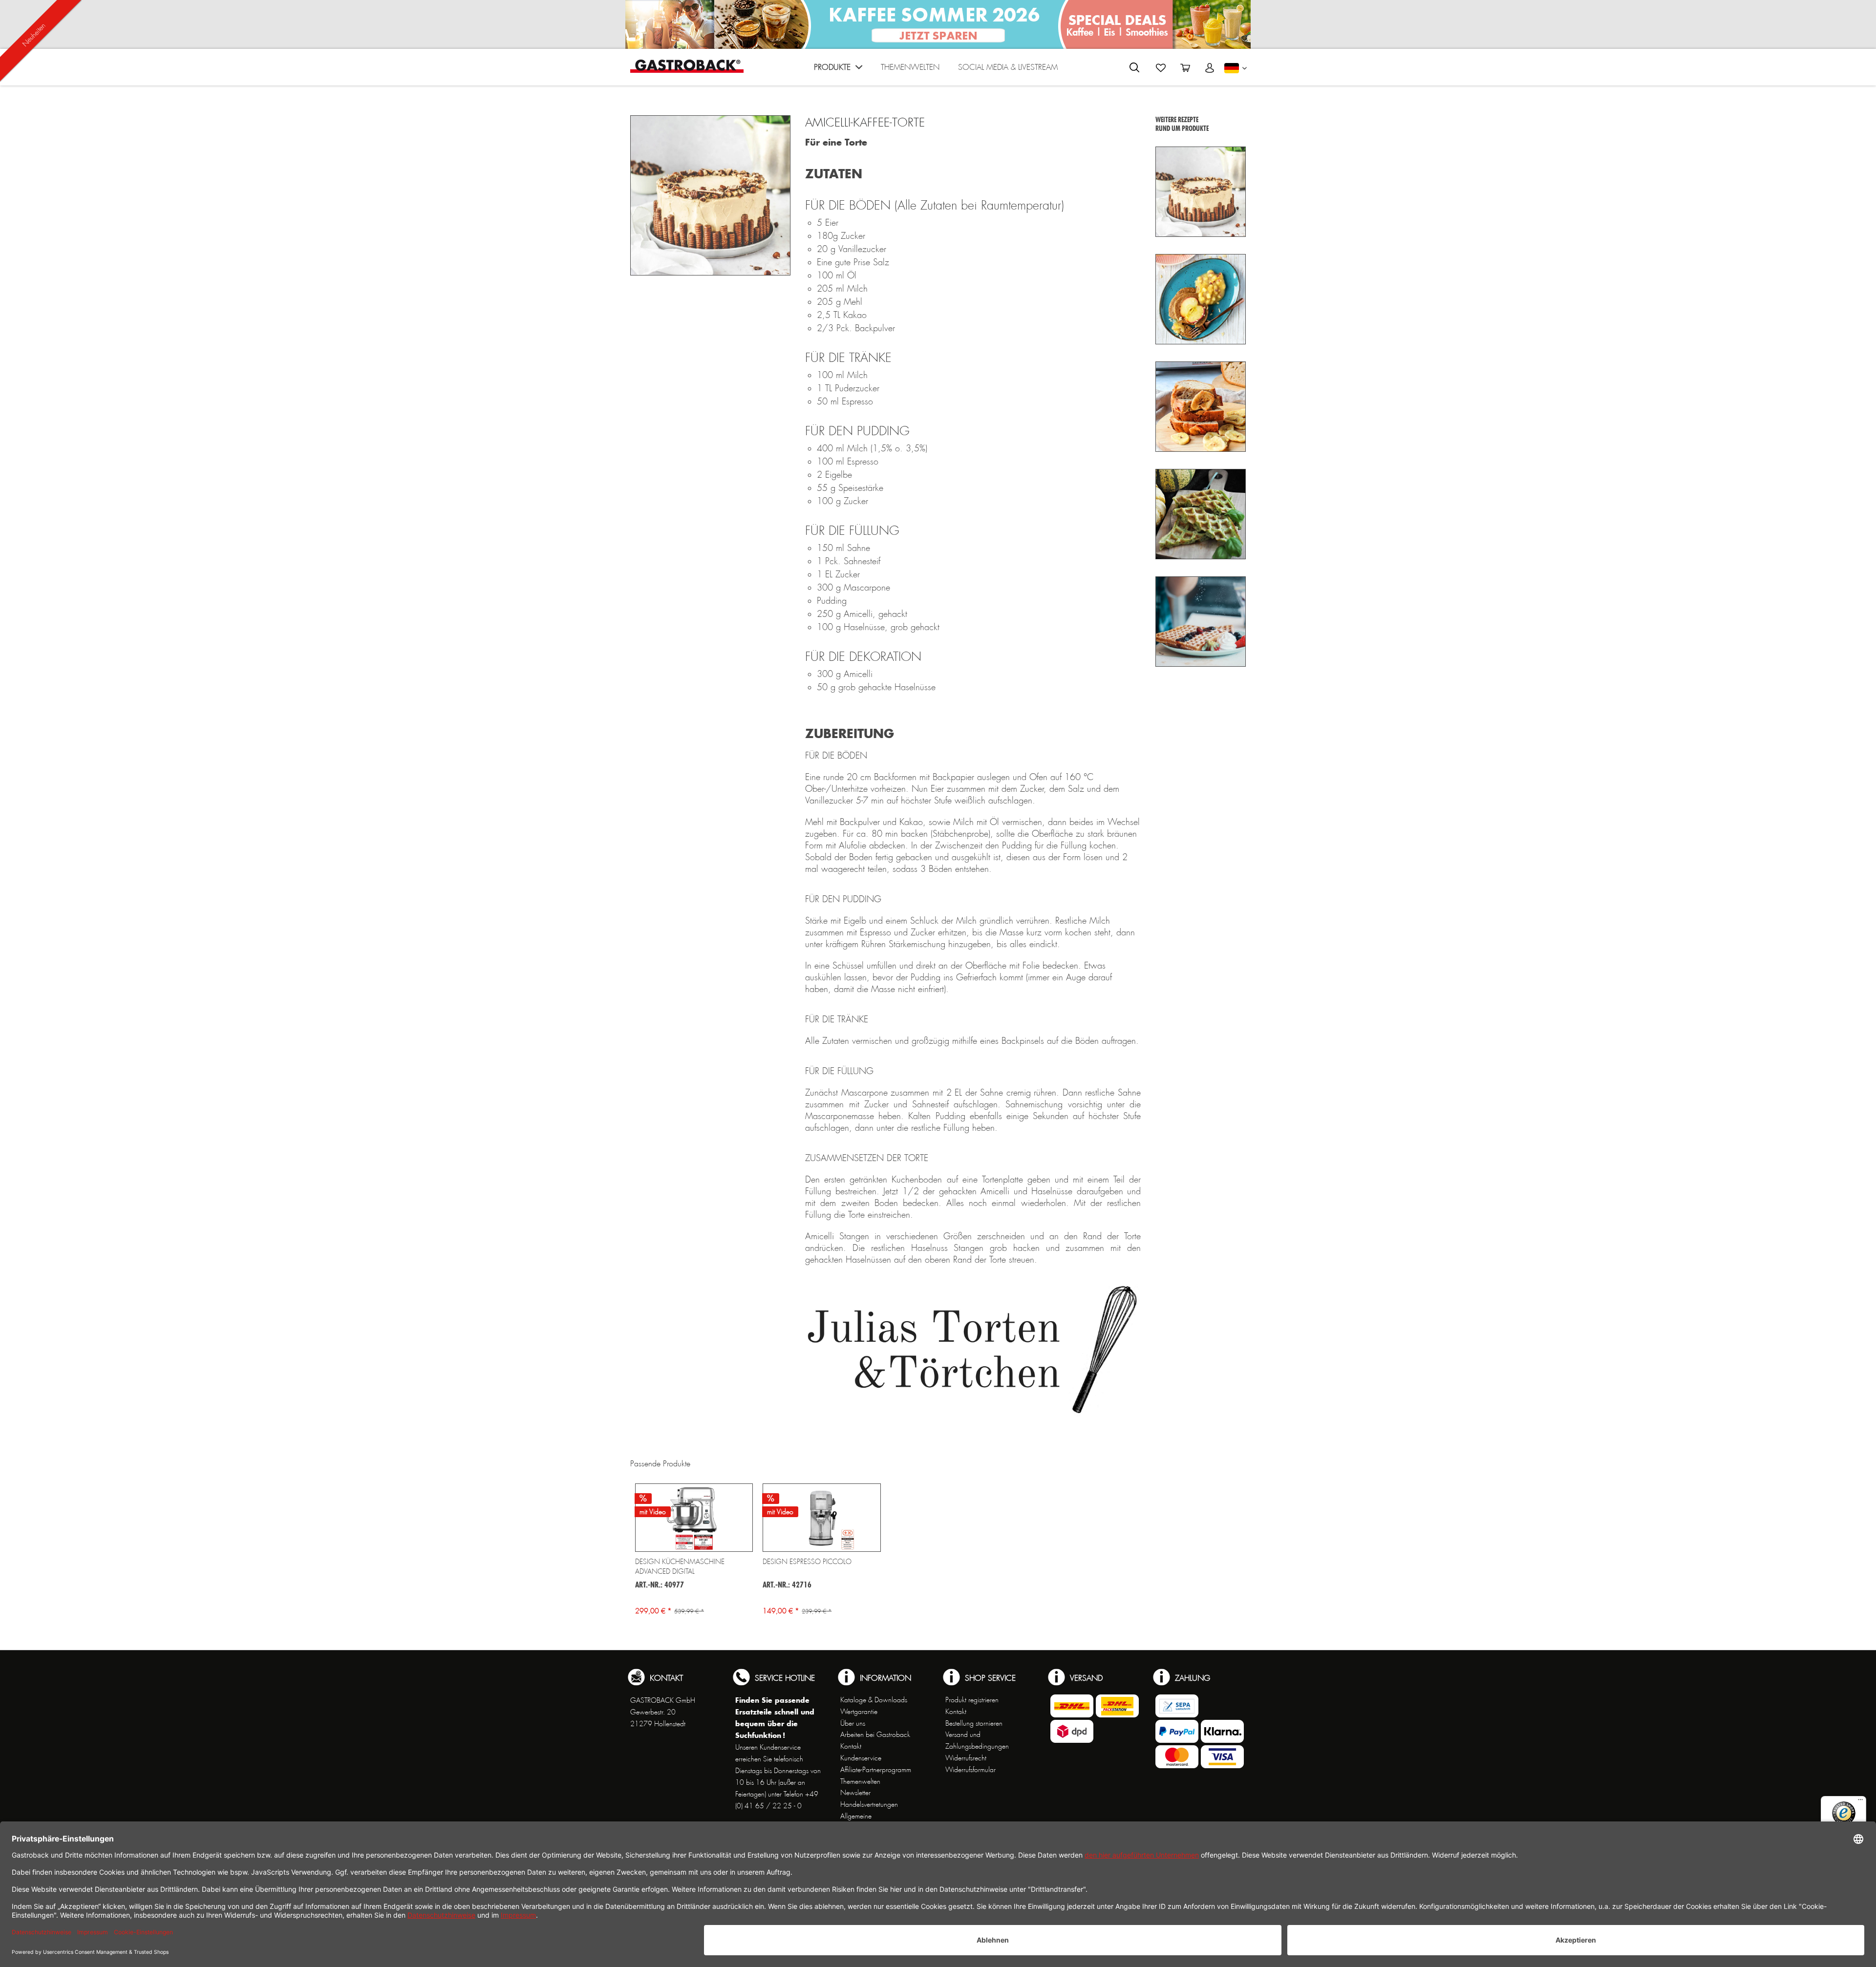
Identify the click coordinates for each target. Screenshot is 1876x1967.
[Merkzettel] (1161, 68)
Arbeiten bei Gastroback (875, 1734)
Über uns (853, 1723)
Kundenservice (861, 1758)
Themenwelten (860, 1781)
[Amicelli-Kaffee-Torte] (1201, 192)
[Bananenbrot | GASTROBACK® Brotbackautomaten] (1201, 407)
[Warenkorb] (1185, 68)
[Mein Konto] (1210, 68)
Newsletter (855, 1793)
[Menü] (1860, 1802)
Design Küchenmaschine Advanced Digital (680, 1566)
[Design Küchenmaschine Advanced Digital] (694, 1518)
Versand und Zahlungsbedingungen (977, 1740)
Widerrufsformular (970, 1770)
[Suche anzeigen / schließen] (1134, 67)
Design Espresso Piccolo (807, 1562)
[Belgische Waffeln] (1201, 622)
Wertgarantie (859, 1712)
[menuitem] (838, 70)
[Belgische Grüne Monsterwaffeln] (1201, 514)
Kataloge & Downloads (874, 1700)
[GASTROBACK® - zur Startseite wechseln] (687, 66)
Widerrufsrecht (966, 1758)
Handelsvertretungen (869, 1804)
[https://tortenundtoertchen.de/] (973, 1362)
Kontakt (851, 1746)
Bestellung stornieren (974, 1723)
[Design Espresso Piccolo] (821, 1518)
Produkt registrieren (972, 1700)
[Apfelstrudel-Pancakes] (1201, 299)
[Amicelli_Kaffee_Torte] (710, 195)
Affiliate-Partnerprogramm (876, 1770)
